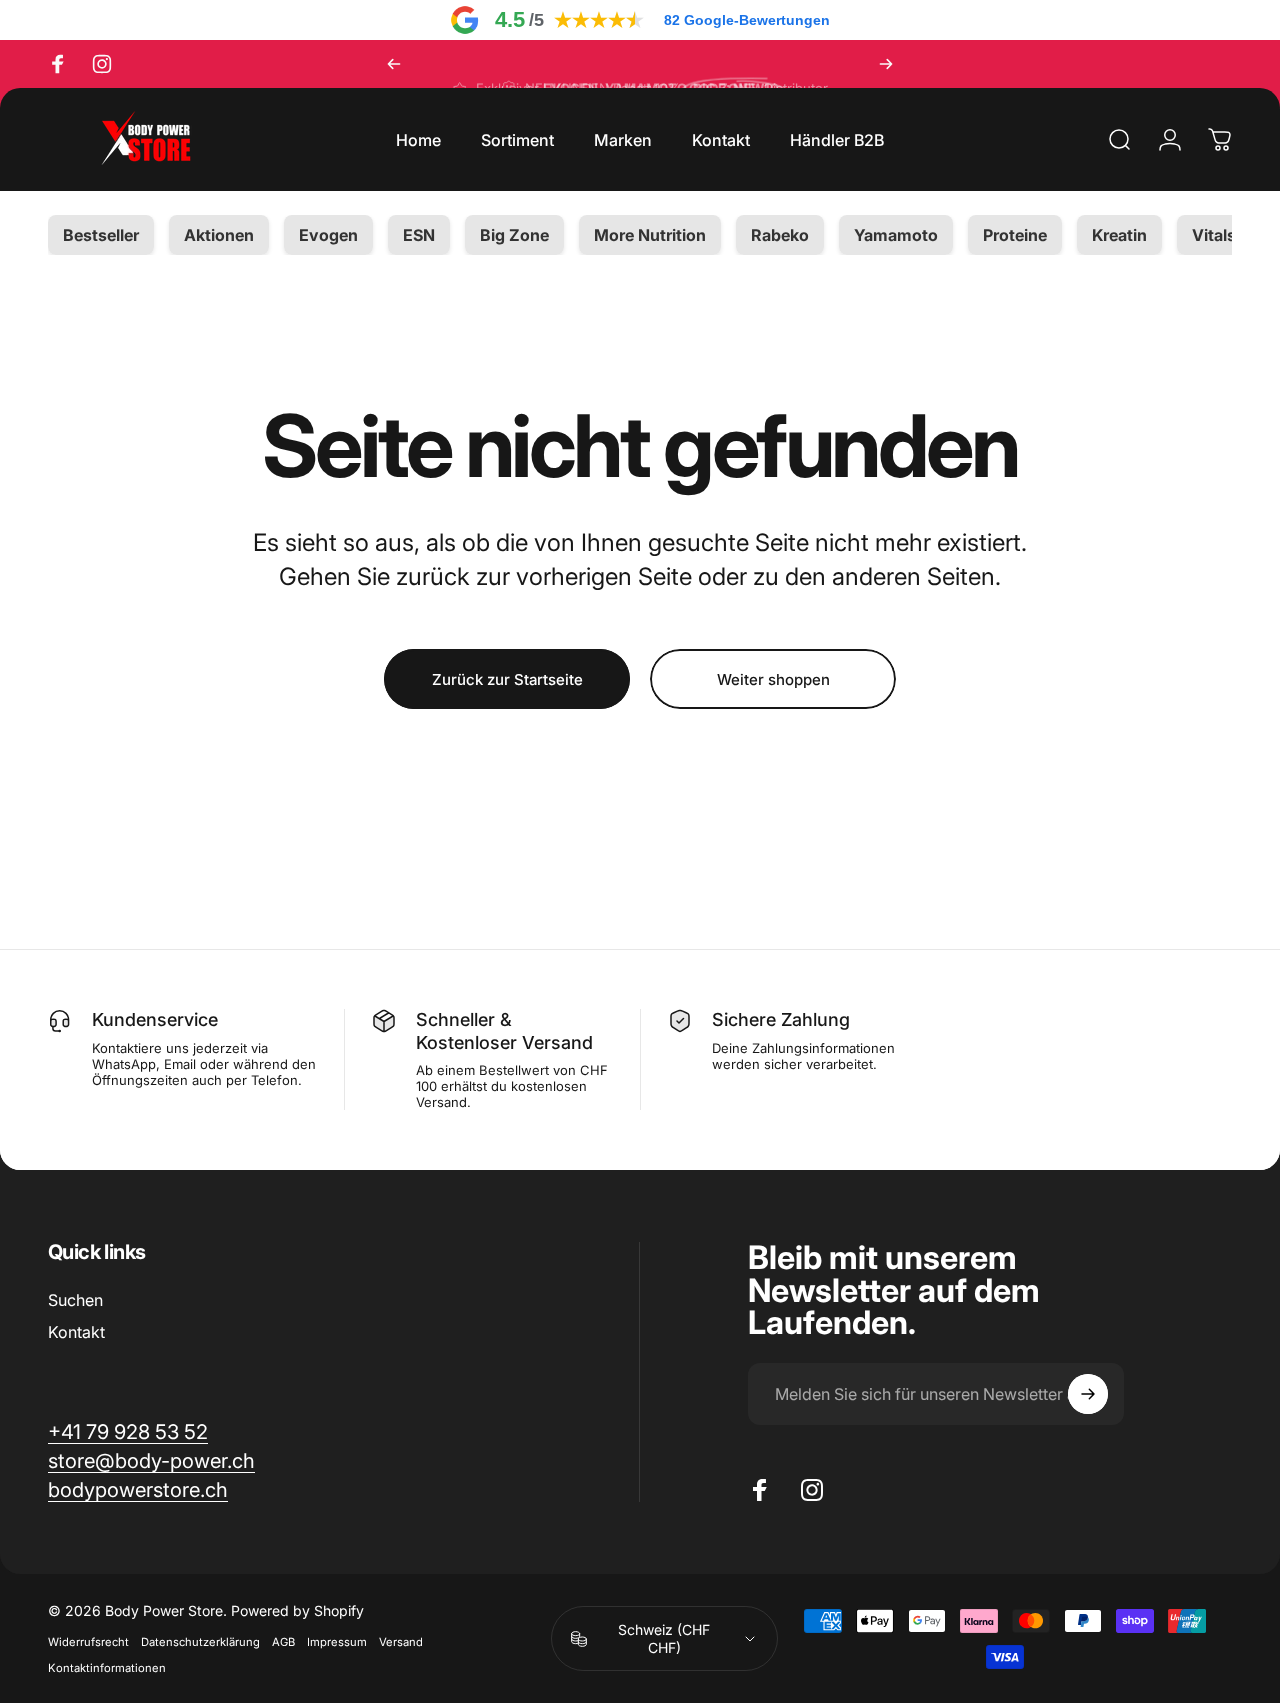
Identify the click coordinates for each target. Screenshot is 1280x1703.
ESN (419, 235)
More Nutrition (650, 235)
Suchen (75, 1300)
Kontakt (76, 1332)
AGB (283, 1642)
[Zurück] (394, 64)
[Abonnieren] (1088, 1394)
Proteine (1015, 235)
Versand (401, 1642)
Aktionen (219, 235)
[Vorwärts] (886, 64)
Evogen (328, 235)
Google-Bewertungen (747, 20)
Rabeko (780, 235)
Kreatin (1119, 235)
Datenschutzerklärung (200, 1642)
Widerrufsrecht (88, 1642)
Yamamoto (896, 235)
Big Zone (514, 235)
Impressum (337, 1642)
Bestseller (101, 235)
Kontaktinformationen (107, 1668)
